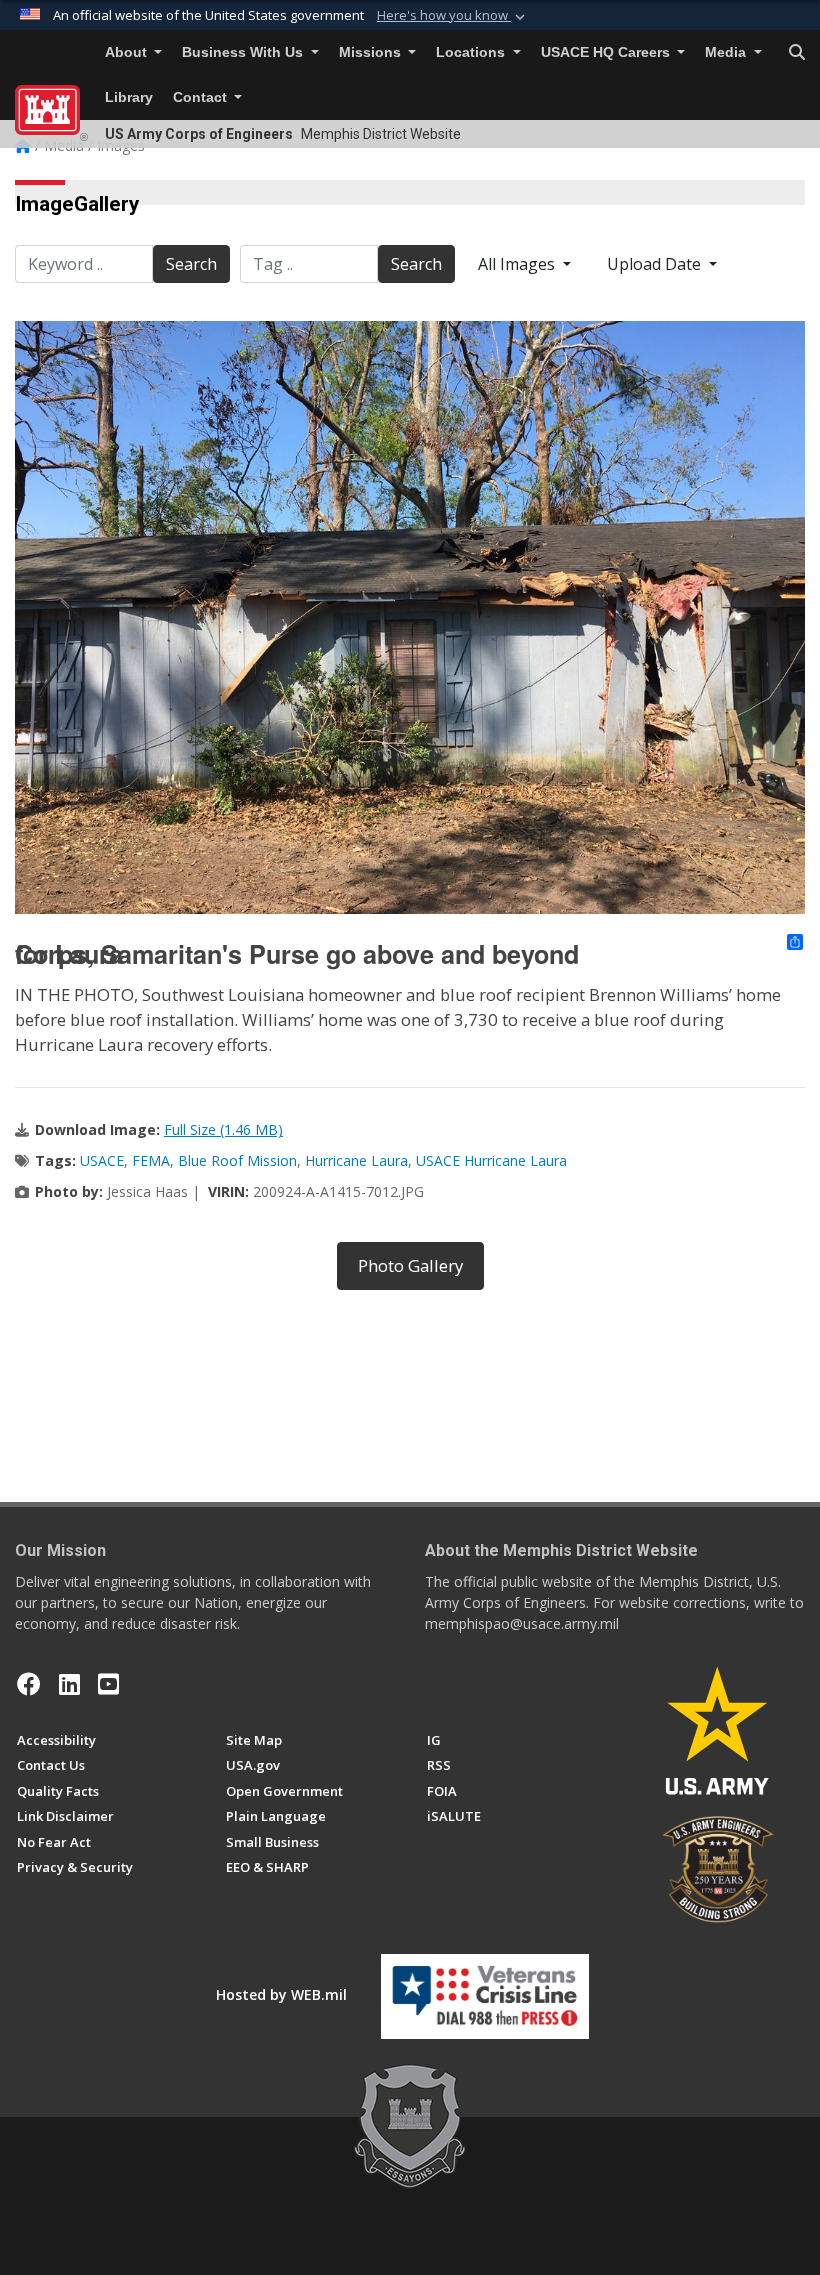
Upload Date (656, 264)
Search (191, 264)
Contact (202, 97)
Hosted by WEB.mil (281, 1994)
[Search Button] (797, 53)
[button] (453, 16)
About (128, 52)
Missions (372, 52)
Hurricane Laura (356, 1160)
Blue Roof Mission (237, 1160)
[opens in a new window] (69, 1684)
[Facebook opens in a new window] (29, 1684)
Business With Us (244, 52)
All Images (518, 264)
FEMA (151, 1160)
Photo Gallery (410, 1265)
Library (129, 97)
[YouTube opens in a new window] (108, 1684)
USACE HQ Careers (607, 52)
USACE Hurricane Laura (491, 1160)
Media (727, 52)
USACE (102, 1160)
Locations (472, 52)
